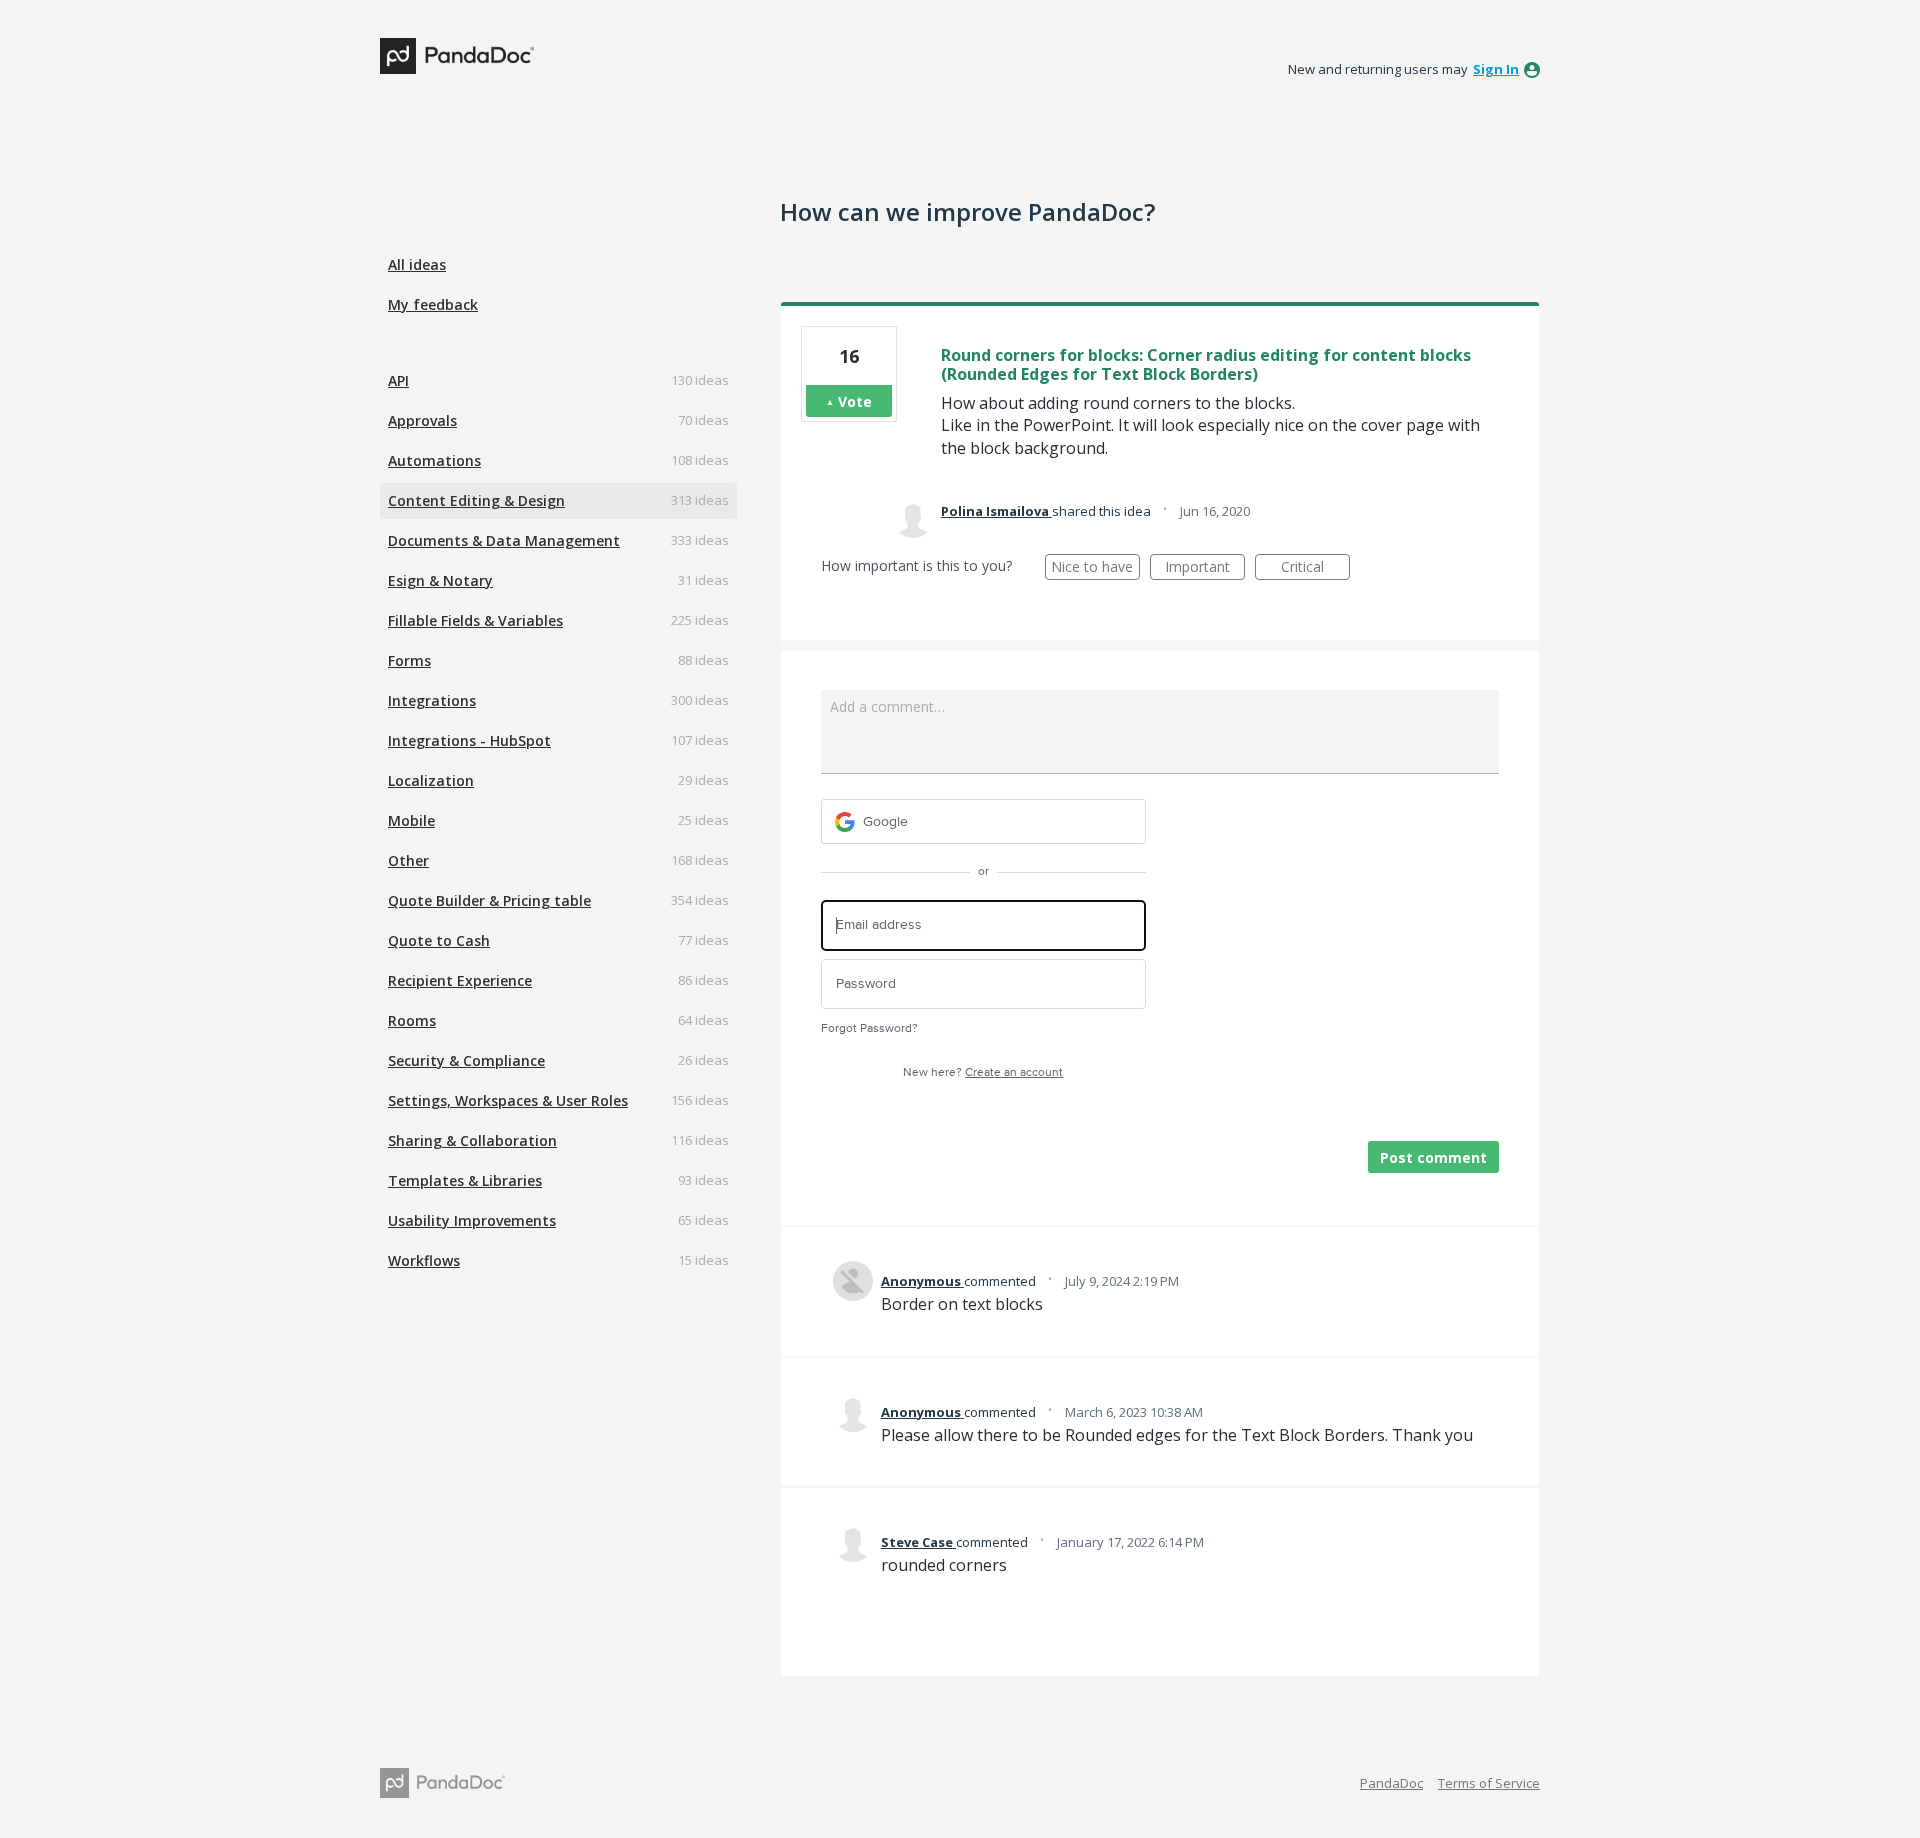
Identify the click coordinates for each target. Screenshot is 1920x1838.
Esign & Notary (440, 580)
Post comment (1433, 1157)
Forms (409, 660)
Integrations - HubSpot (469, 740)
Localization (431, 780)
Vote (855, 401)
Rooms (412, 1020)
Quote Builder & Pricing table (489, 900)
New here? (983, 1072)
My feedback (433, 304)
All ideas (417, 264)
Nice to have (1095, 568)
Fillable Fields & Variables (475, 620)
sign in (1496, 69)
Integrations (432, 700)
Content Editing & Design (476, 500)
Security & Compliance (466, 1060)
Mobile (411, 820)
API (398, 380)
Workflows (424, 1260)
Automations (434, 460)
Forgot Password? (869, 1028)
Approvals (422, 420)
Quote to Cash (439, 940)
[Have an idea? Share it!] (457, 56)
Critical (1315, 568)
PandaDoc (1391, 1783)
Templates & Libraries (465, 1180)
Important (1205, 568)
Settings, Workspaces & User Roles (508, 1100)
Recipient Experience (460, 980)
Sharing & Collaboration (472, 1140)
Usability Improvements (472, 1220)
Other (408, 860)
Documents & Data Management (504, 540)
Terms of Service (1489, 1783)
